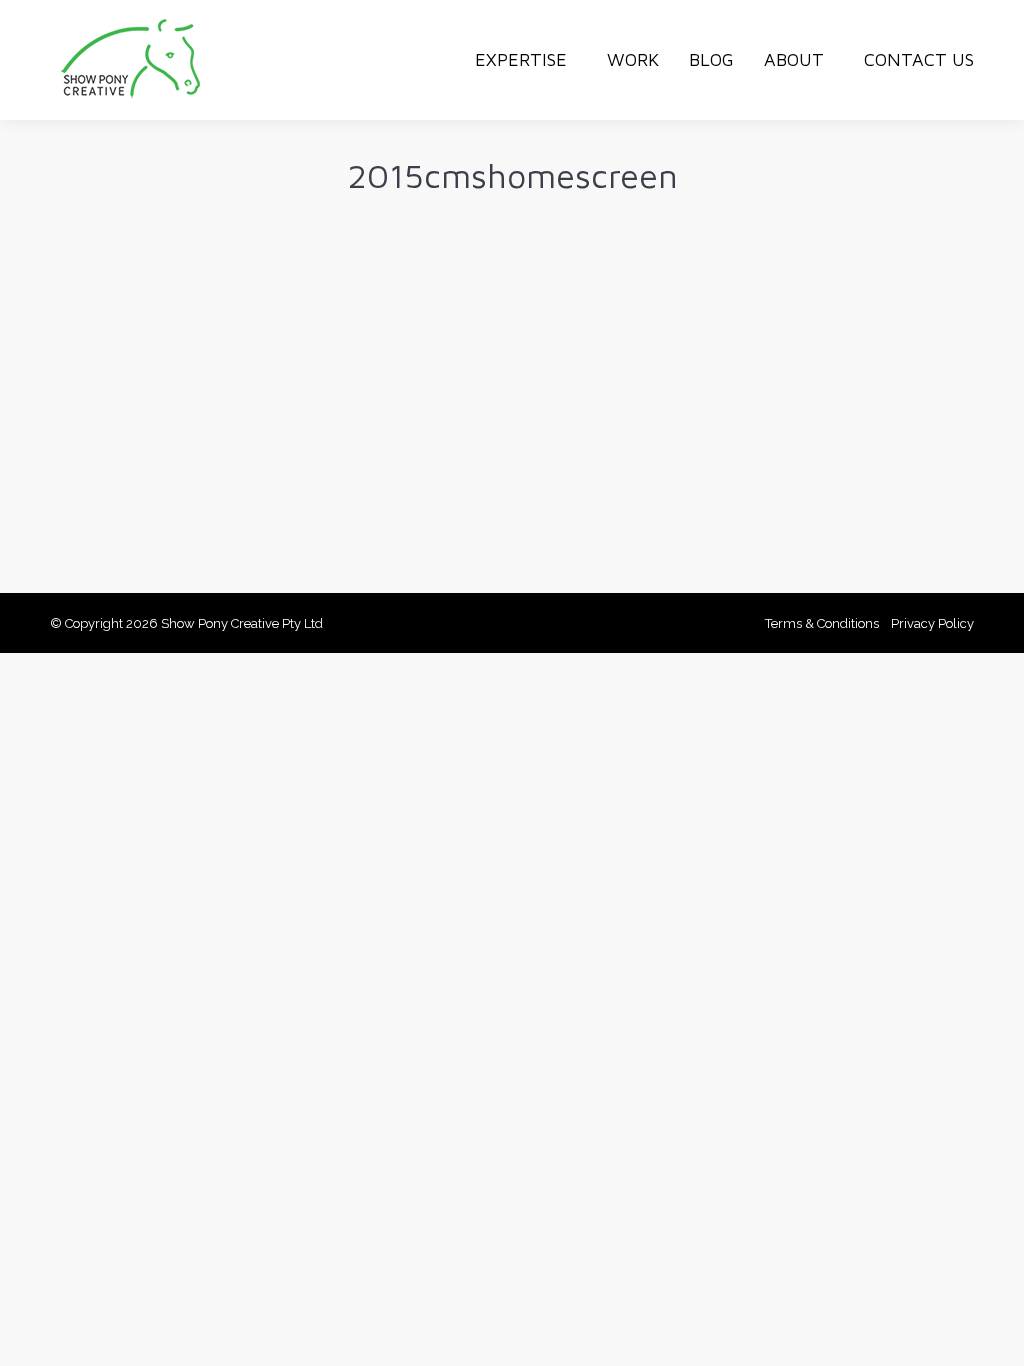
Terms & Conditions (822, 623)
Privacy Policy (932, 623)
